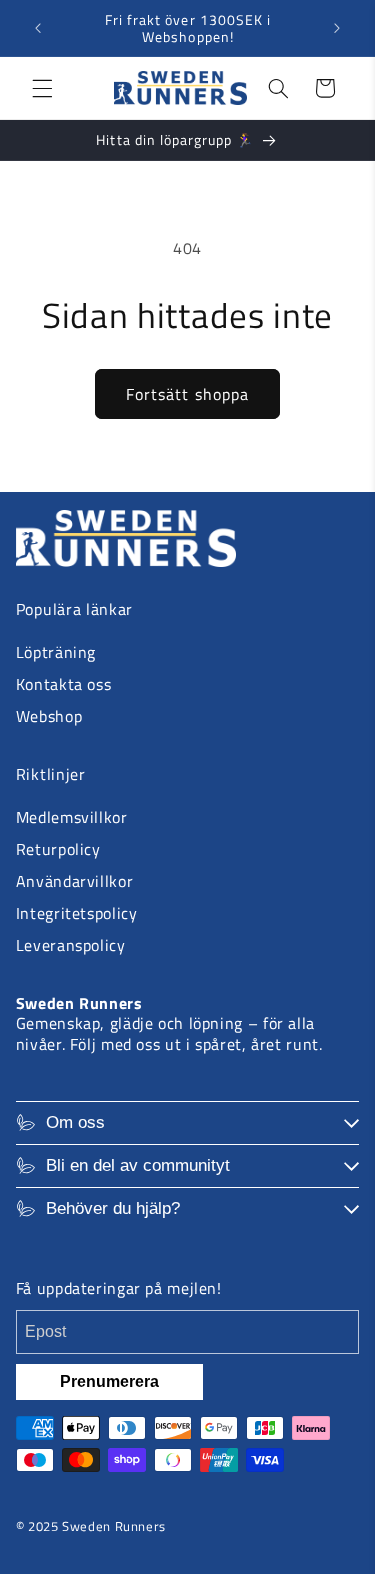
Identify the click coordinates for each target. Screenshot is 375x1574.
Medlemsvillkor (72, 817)
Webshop (49, 716)
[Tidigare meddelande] (38, 28)
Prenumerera (109, 1381)
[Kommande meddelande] (337, 28)
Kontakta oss (64, 684)
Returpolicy (58, 849)
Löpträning (56, 652)
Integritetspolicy (77, 913)
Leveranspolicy (71, 945)
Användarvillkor (74, 881)
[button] (42, 88)
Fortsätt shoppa (187, 394)
